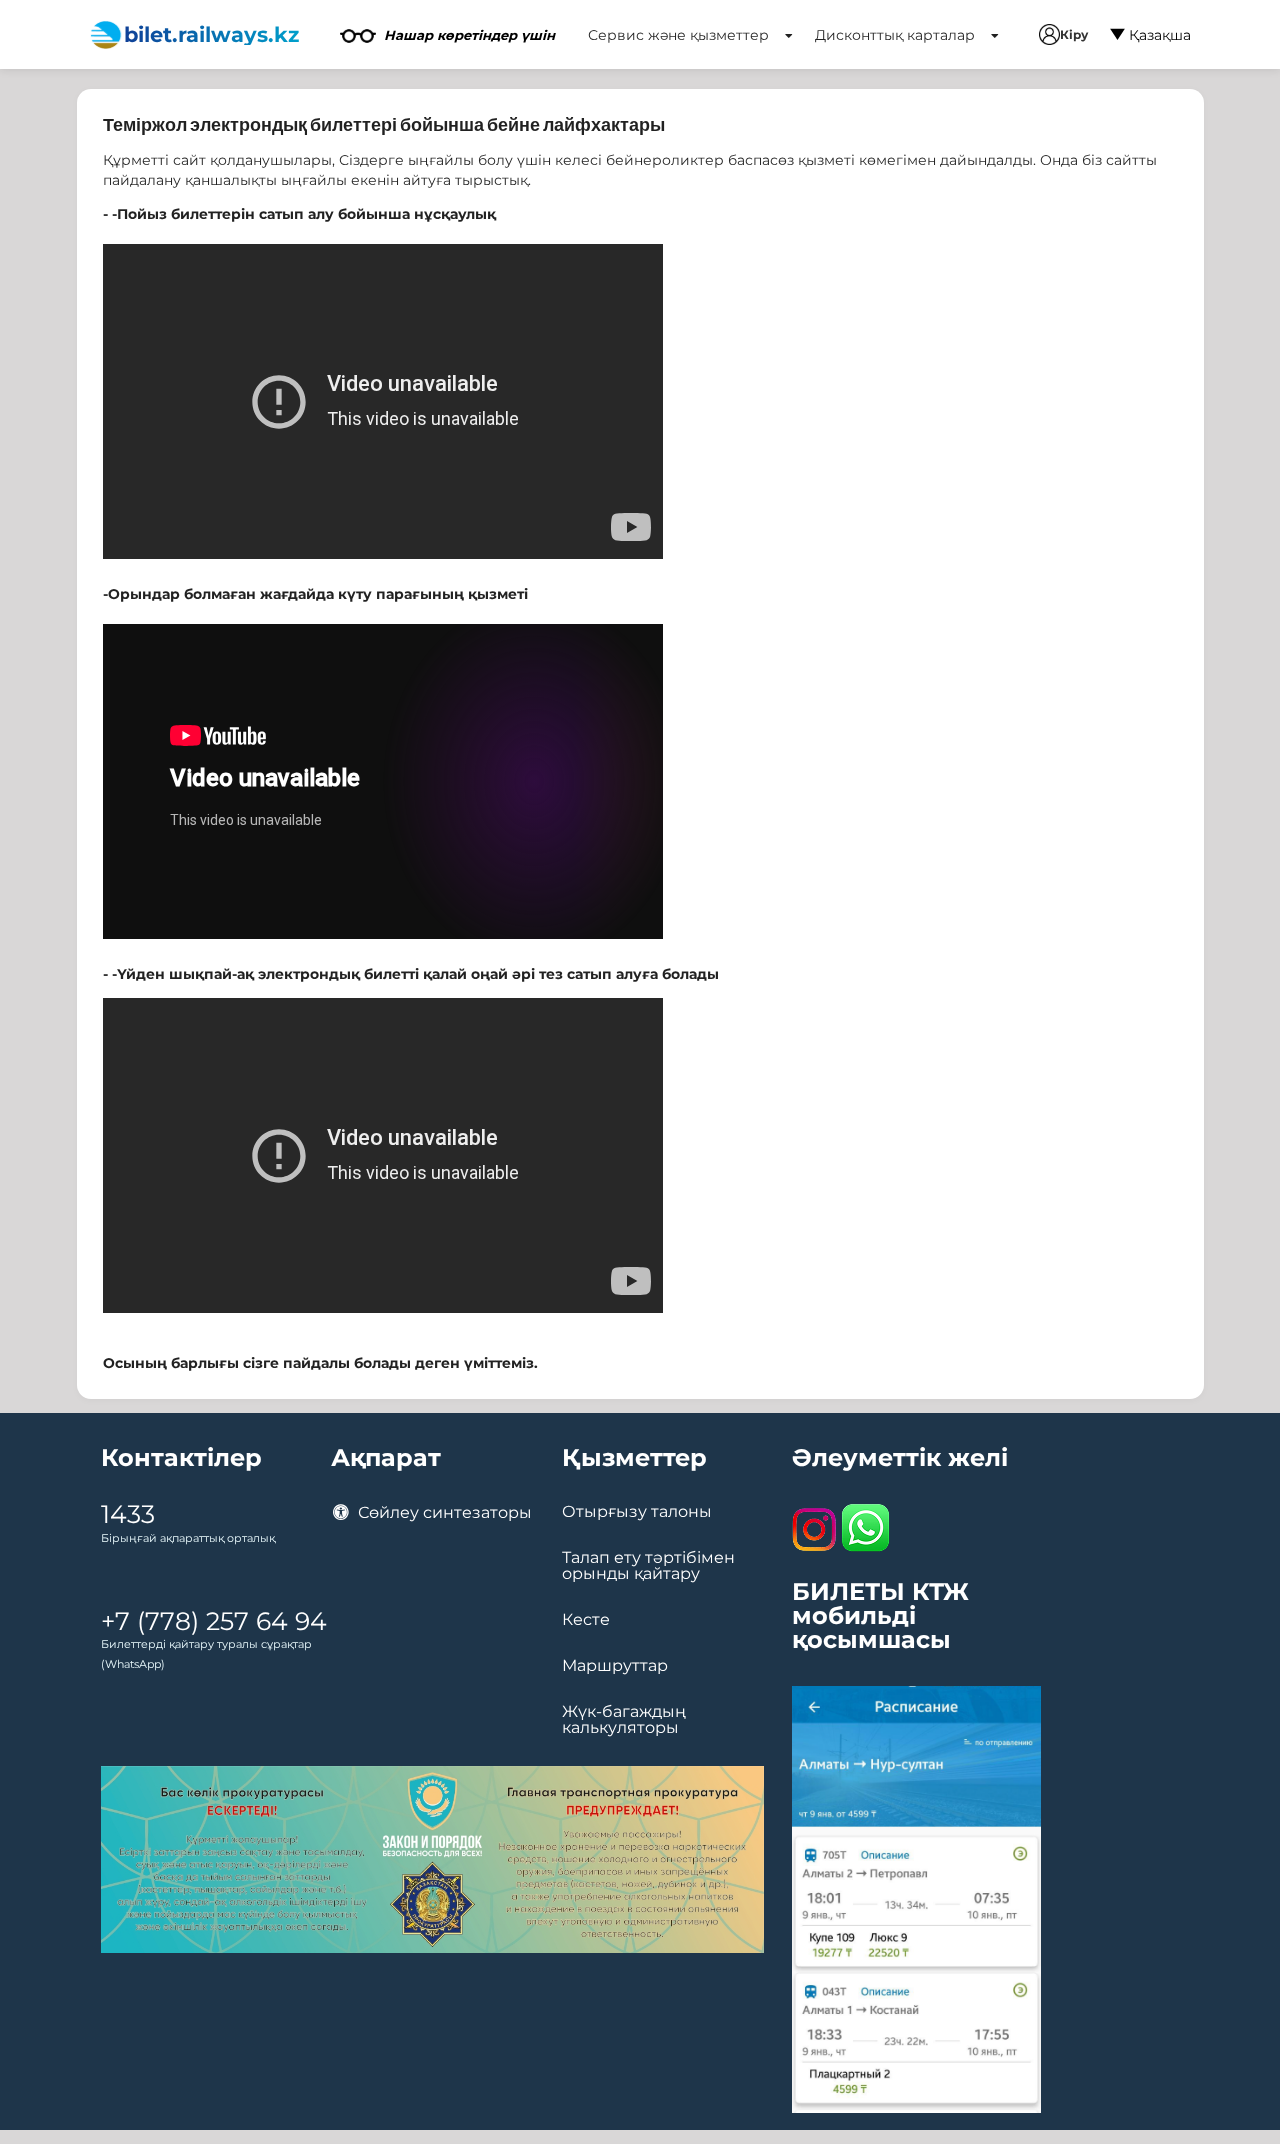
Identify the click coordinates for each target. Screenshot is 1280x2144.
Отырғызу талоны (637, 1512)
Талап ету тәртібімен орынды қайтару (648, 1566)
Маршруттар (615, 1666)
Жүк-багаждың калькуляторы (624, 1720)
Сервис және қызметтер (680, 35)
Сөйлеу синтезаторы (443, 1512)
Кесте (586, 1620)
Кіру (1074, 34)
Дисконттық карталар (897, 35)
